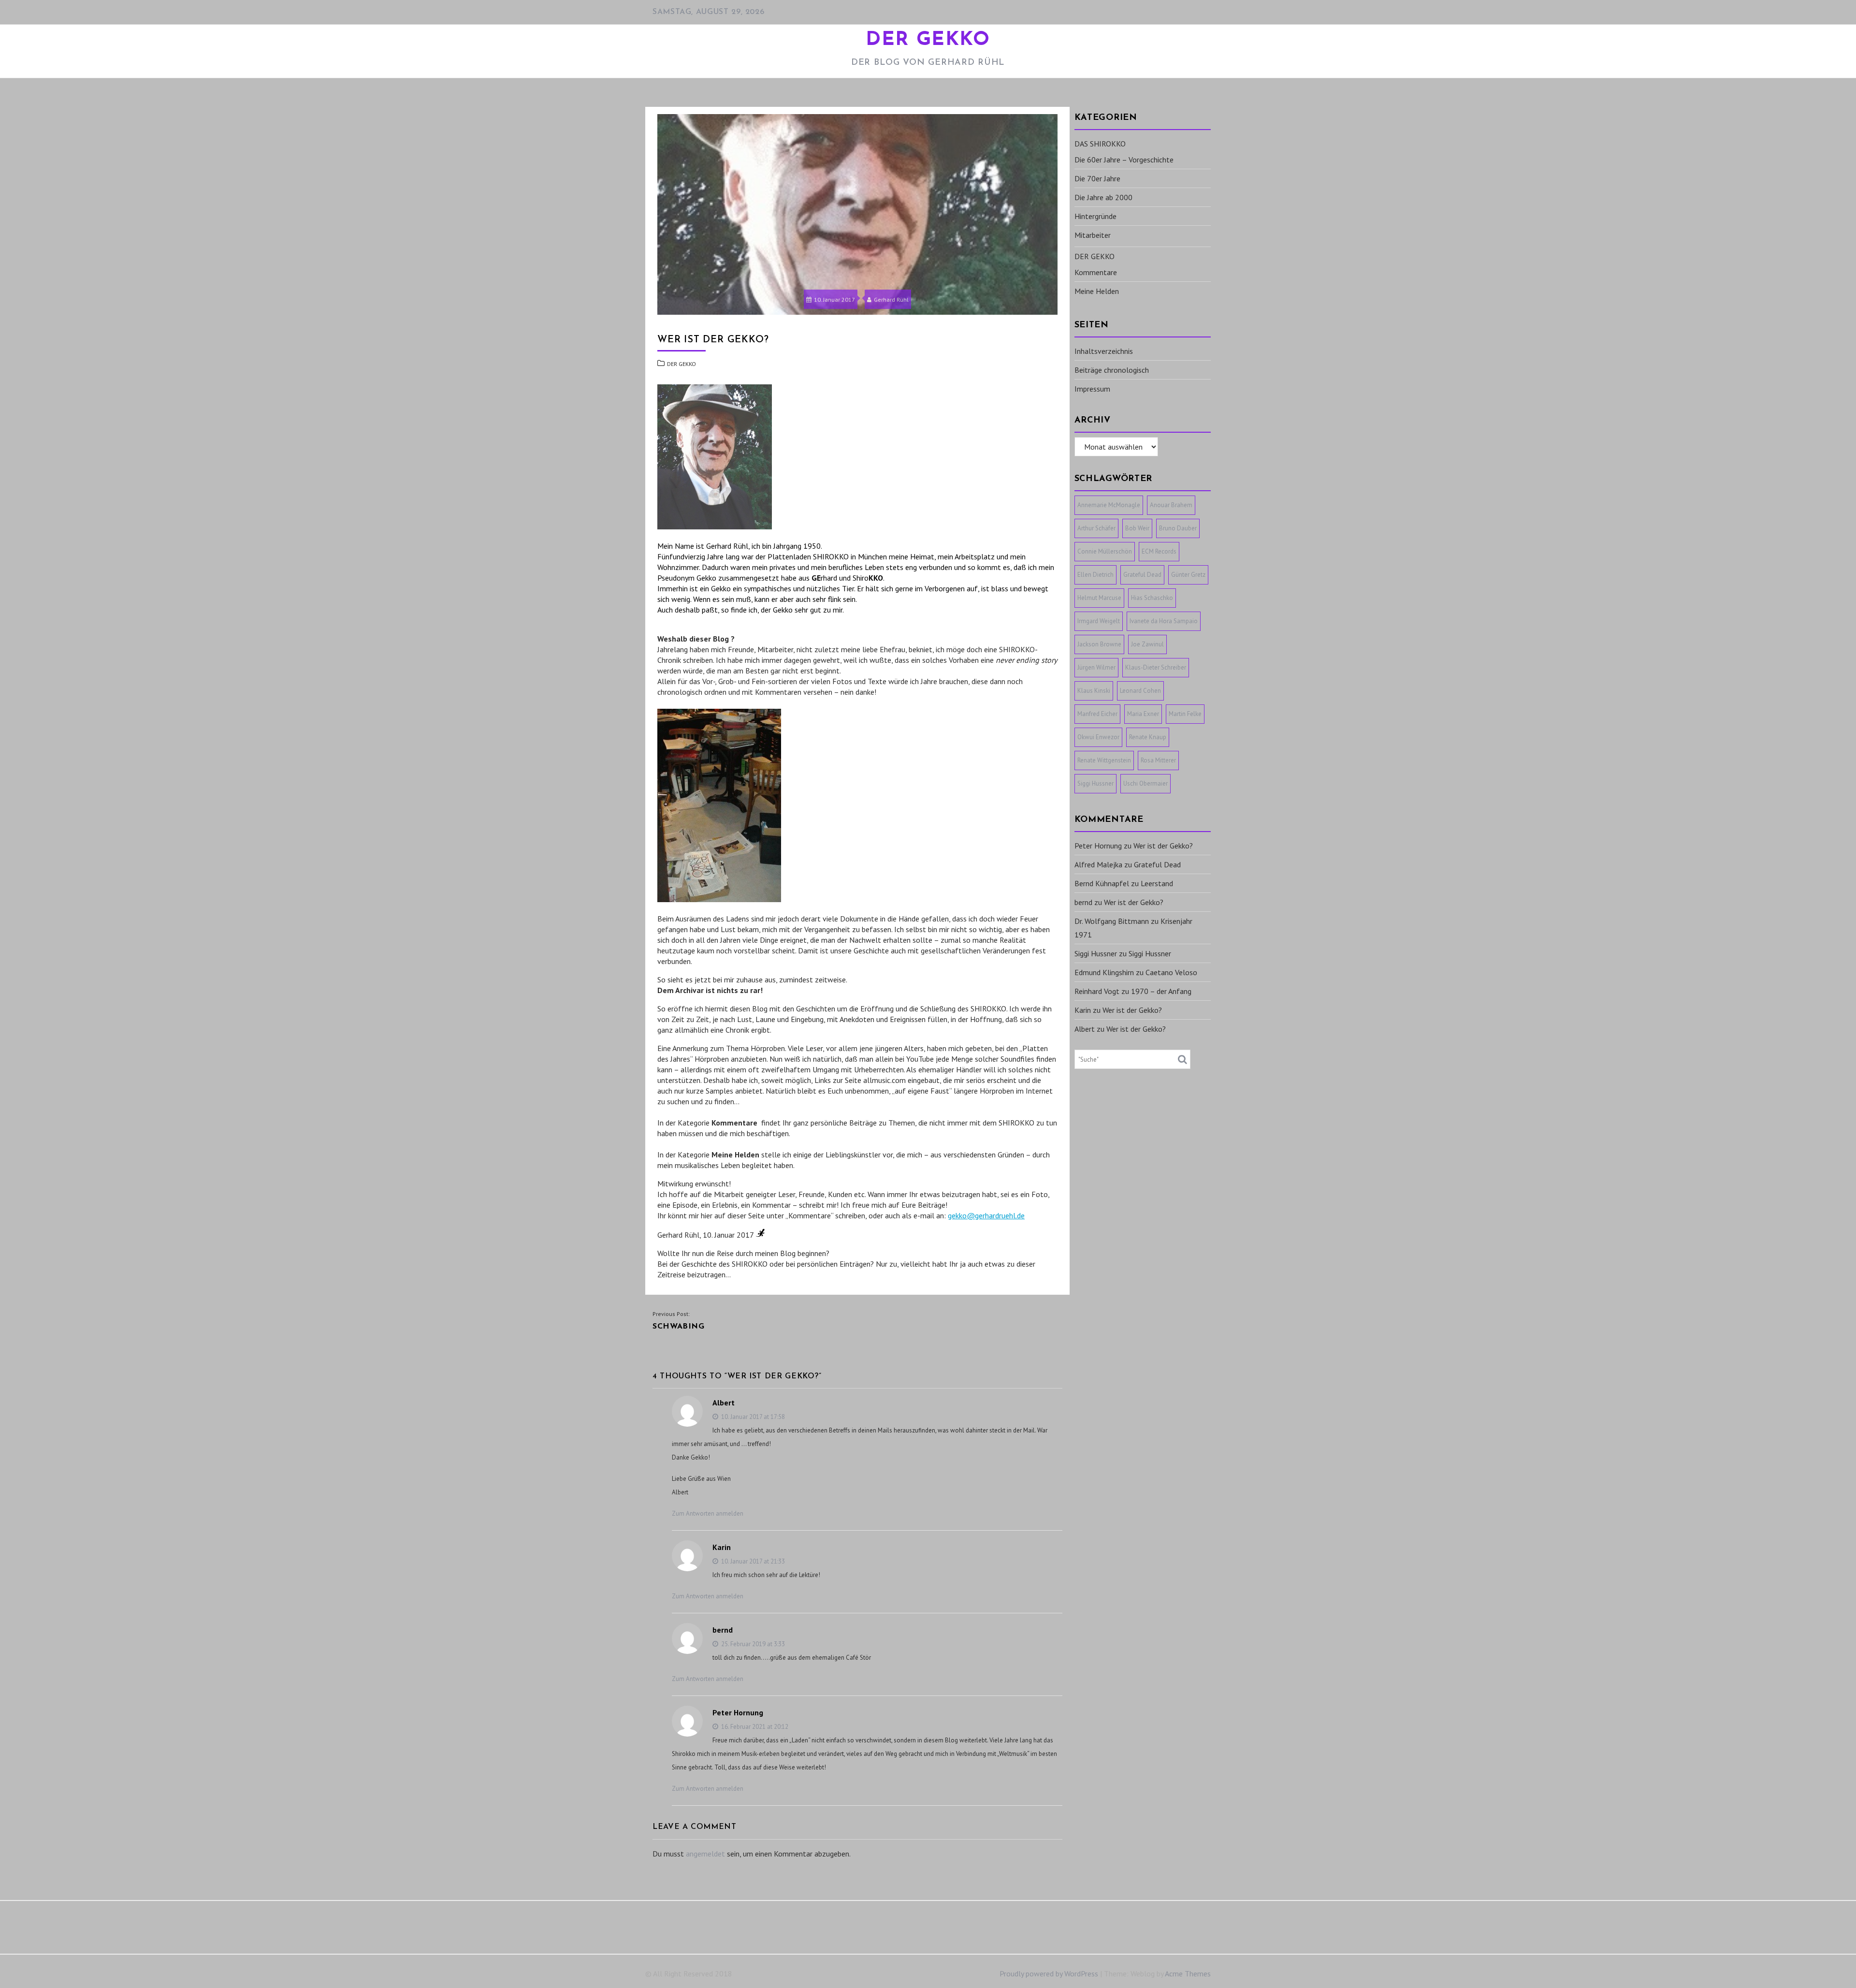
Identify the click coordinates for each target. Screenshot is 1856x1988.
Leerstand (1157, 883)
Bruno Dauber (1178, 528)
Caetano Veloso (1171, 972)
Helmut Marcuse (1099, 598)
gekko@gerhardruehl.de (986, 1215)
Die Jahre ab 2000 (1103, 197)
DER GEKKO (928, 40)
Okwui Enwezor (1098, 737)
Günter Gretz (1188, 575)
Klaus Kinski (1094, 691)
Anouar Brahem (1171, 505)
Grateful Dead (1142, 575)
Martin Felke (1185, 714)
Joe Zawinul (1147, 644)
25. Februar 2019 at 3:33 (752, 1644)
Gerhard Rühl (891, 300)
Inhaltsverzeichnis (1104, 351)
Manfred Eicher (1097, 714)
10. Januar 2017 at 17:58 (752, 1417)
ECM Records (1159, 551)
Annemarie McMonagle (1109, 505)
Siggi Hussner (1095, 783)
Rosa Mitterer (1158, 760)
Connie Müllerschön (1105, 551)
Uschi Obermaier (1145, 783)
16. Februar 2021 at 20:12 (754, 1727)
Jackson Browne (1099, 644)
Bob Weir (1137, 528)
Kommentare (1096, 272)
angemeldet (705, 1854)
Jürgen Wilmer (1096, 667)
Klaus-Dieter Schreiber (1156, 667)
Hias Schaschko (1152, 598)
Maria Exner (1143, 714)
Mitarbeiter (1093, 235)
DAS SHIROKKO (1100, 144)
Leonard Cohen (1140, 691)
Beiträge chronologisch (1112, 370)
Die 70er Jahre (1097, 178)
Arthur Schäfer (1096, 528)
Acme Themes (1188, 1973)
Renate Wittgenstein (1104, 760)
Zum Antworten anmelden (708, 1513)
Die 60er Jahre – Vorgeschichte (1124, 160)
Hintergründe (1095, 216)
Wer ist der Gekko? (1163, 846)
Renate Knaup (1148, 737)
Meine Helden (1097, 291)
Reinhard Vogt (1097, 991)
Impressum (1092, 389)
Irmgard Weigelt (1099, 621)
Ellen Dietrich (1095, 575)
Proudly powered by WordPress (1049, 1973)
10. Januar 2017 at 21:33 (752, 1561)
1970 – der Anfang (1161, 991)
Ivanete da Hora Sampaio (1164, 621)
